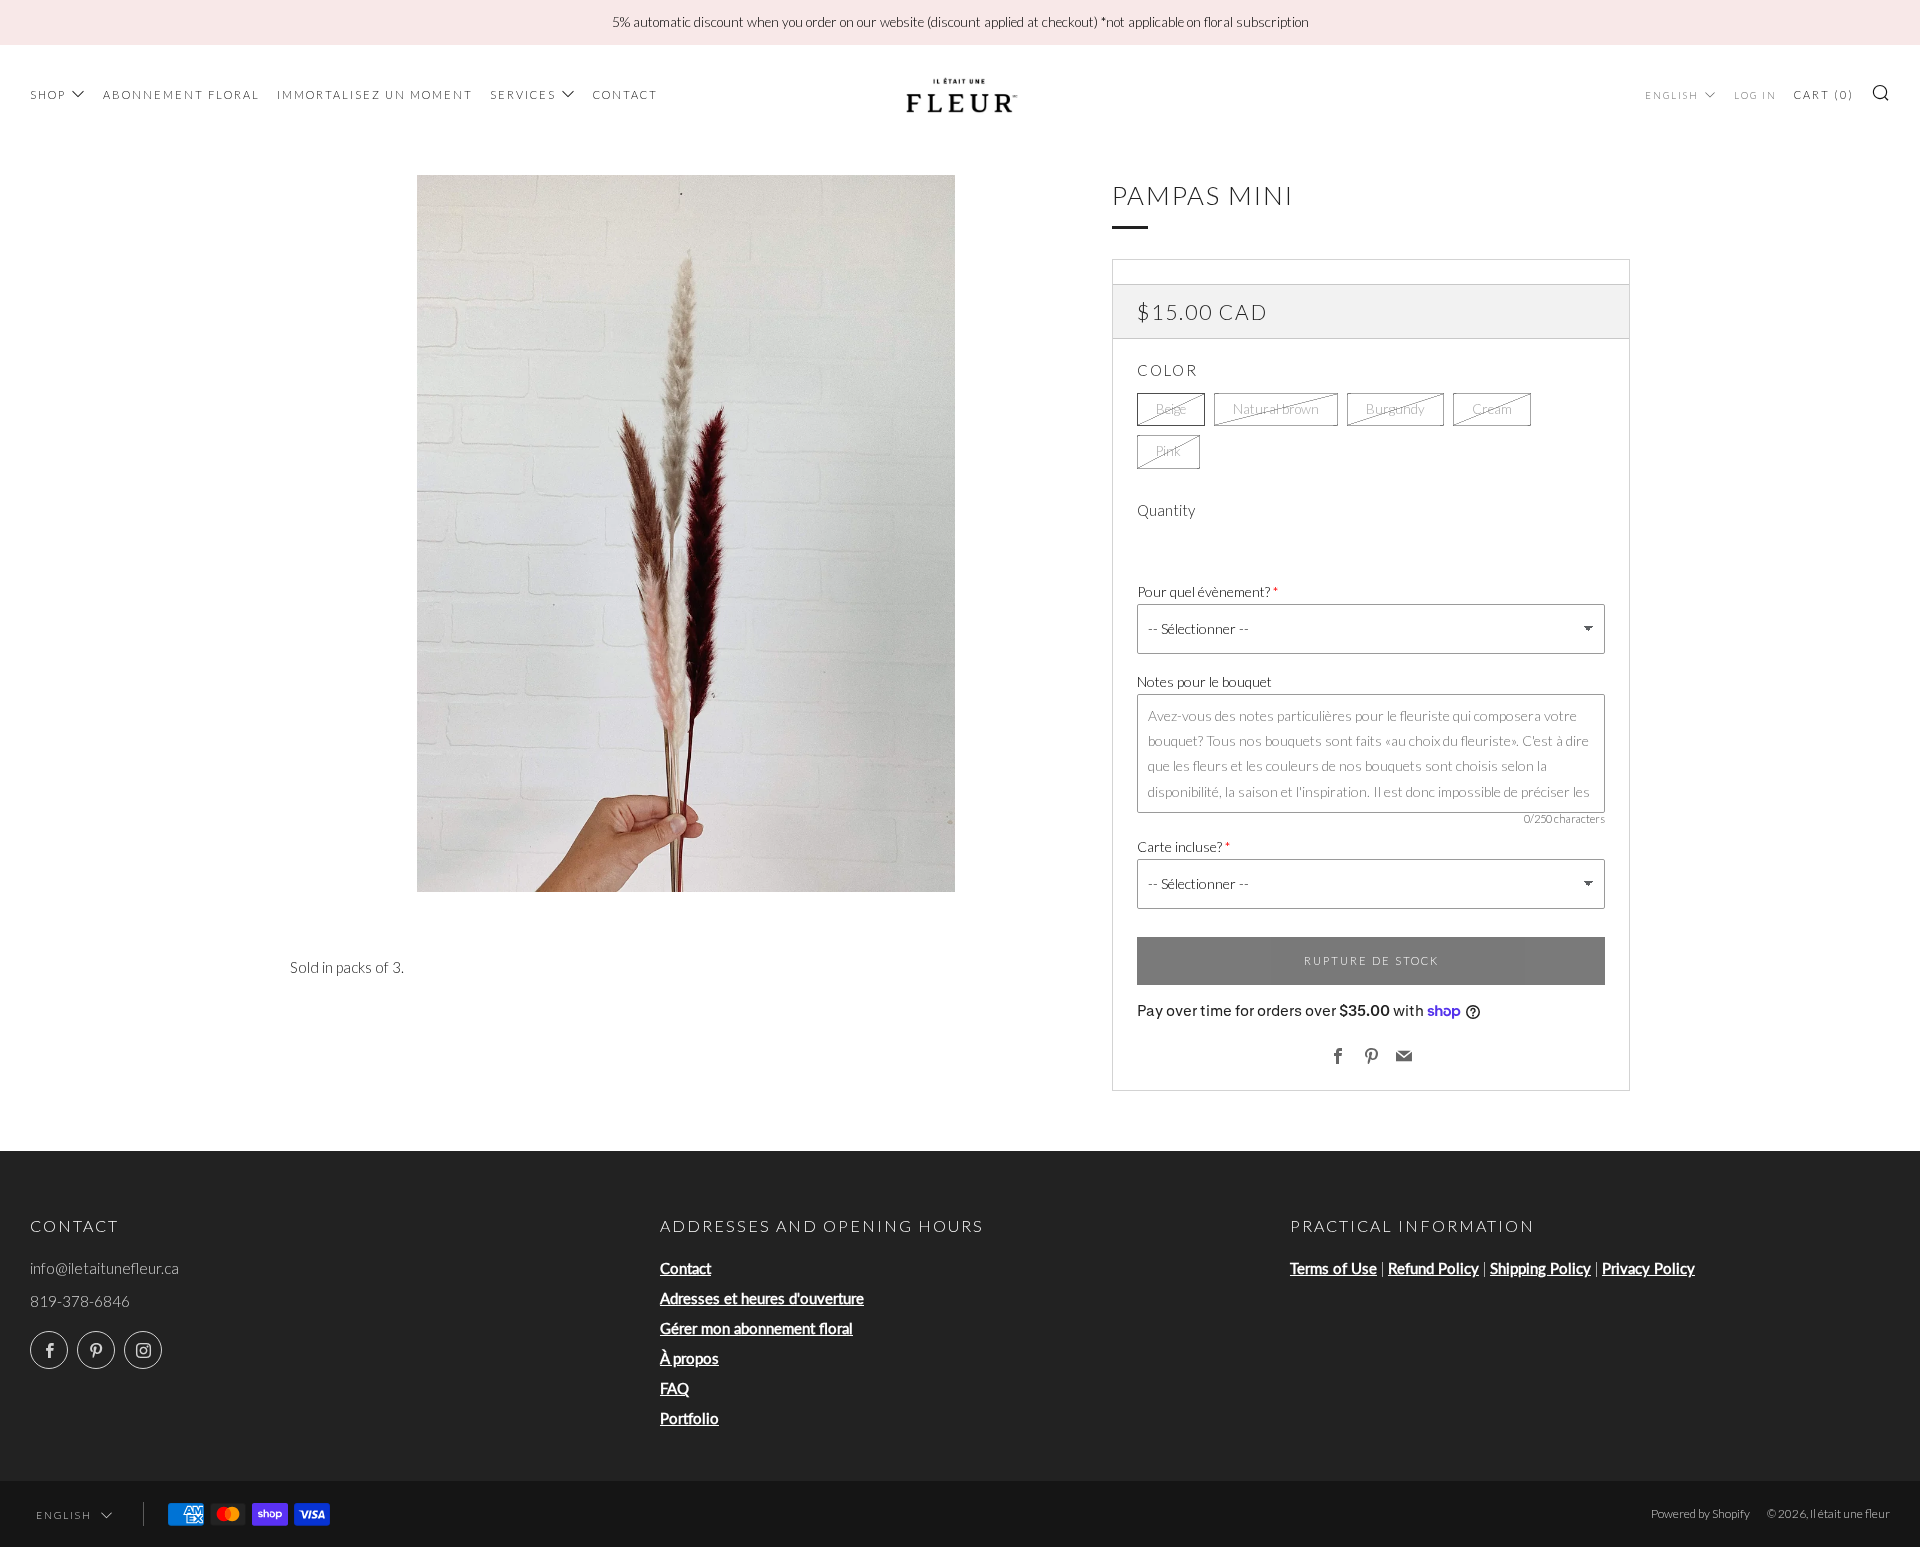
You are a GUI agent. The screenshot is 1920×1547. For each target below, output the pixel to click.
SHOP (48, 94)
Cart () (1824, 94)
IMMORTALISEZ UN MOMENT (375, 94)
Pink (1168, 451)
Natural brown (1276, 409)
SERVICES (523, 94)
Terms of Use (1333, 1268)
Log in (1755, 95)
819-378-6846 (80, 1301)
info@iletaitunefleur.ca (104, 1268)
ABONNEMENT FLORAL (181, 94)
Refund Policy (1433, 1268)
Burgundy (1395, 409)
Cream (1492, 409)
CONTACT (625, 94)
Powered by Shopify (1700, 1513)
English (1672, 95)
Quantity (1166, 510)
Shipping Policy (1540, 1268)
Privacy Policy (1648, 1268)
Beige (1171, 409)
